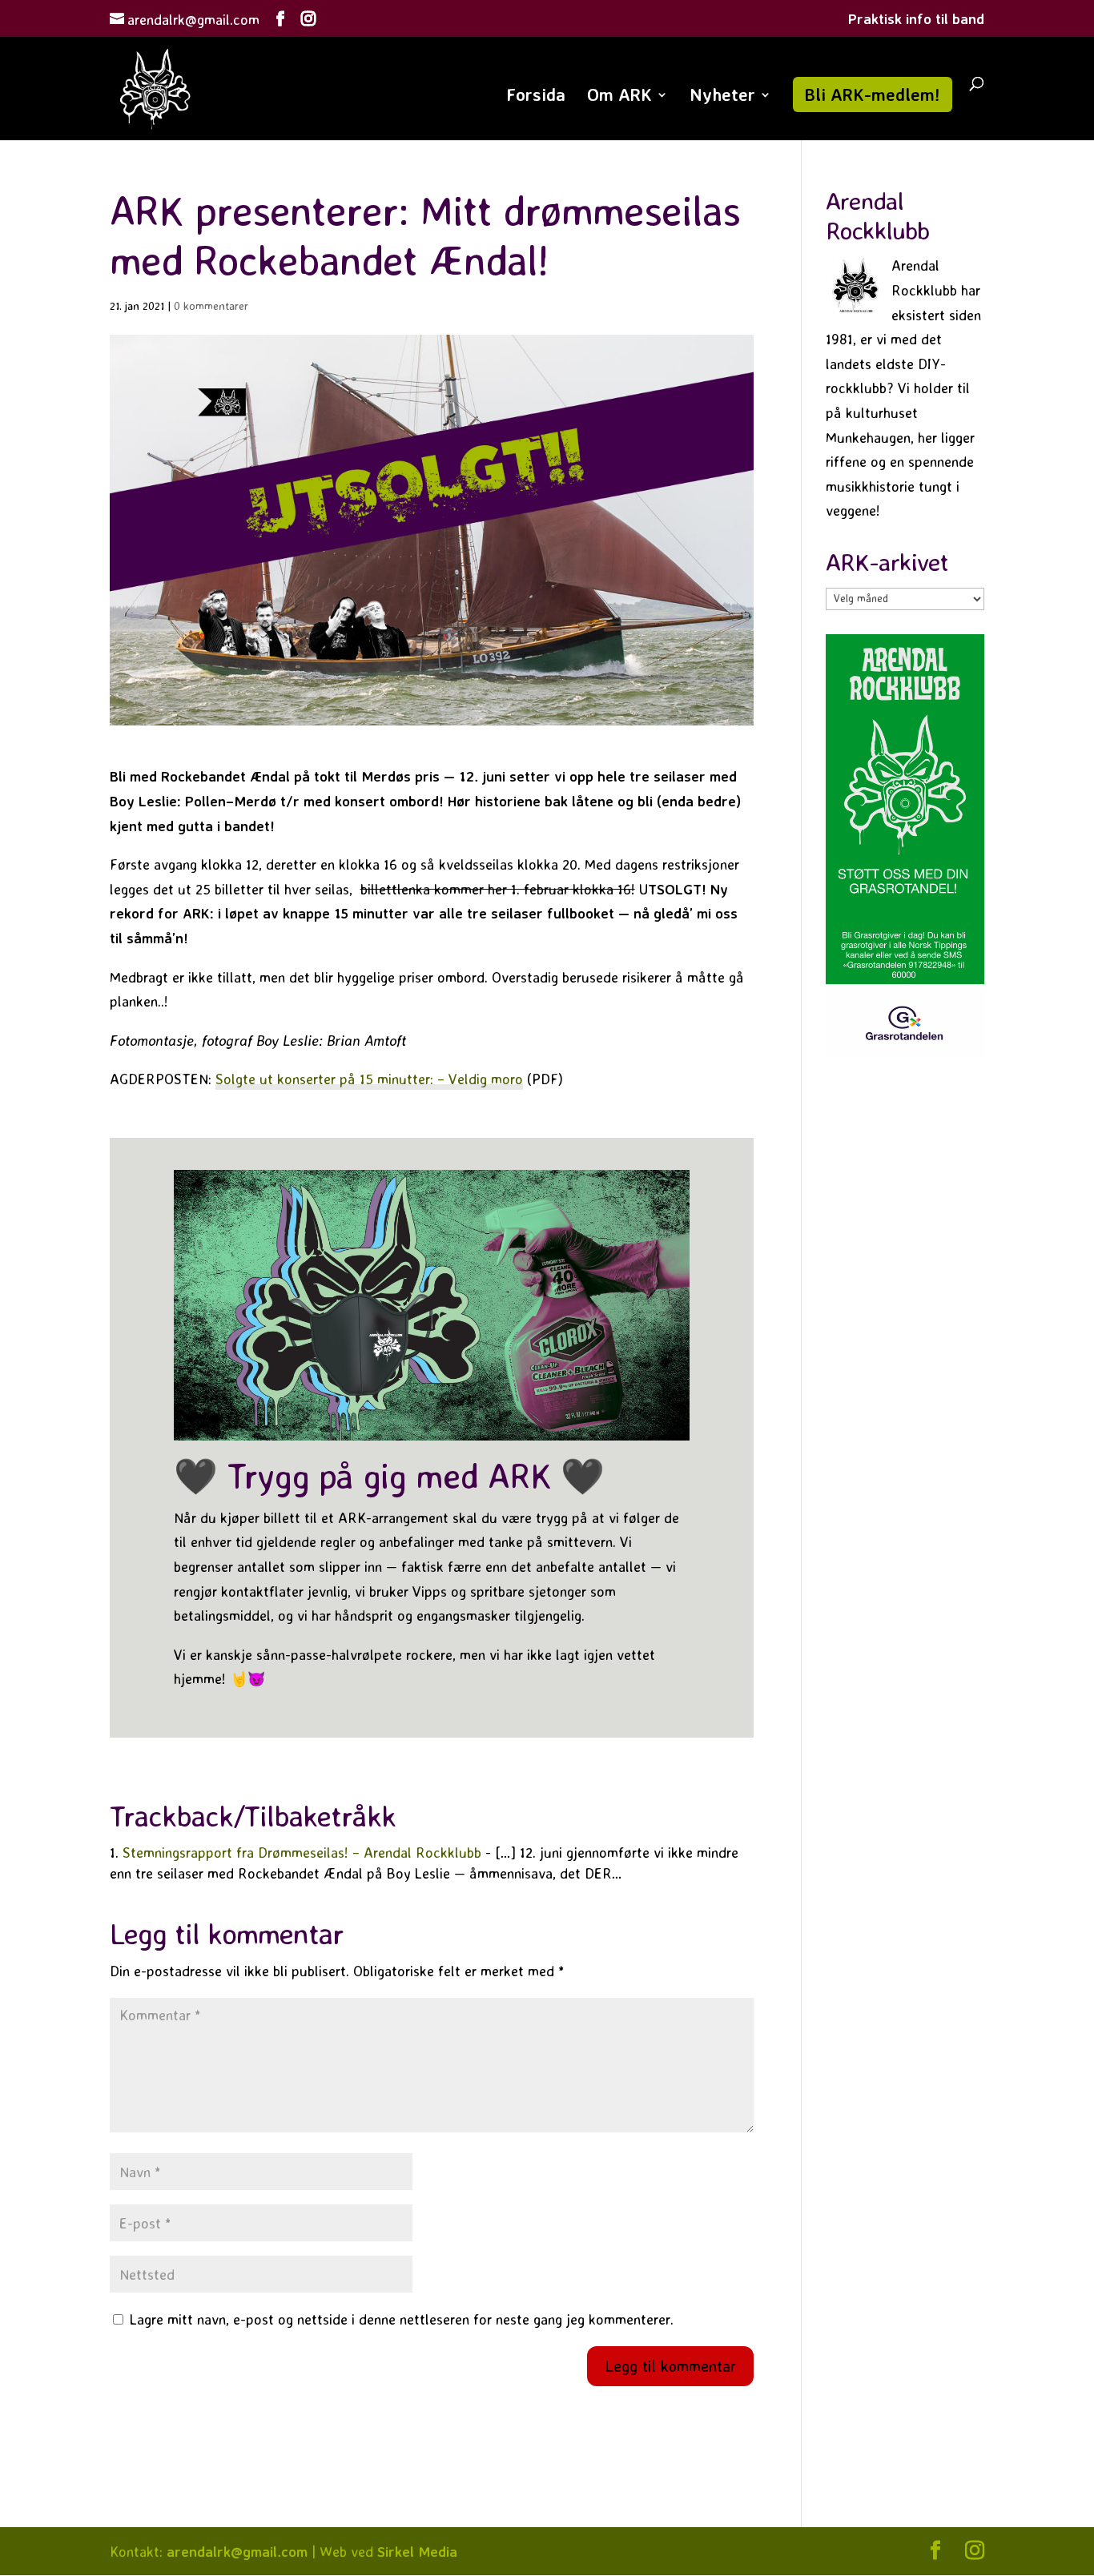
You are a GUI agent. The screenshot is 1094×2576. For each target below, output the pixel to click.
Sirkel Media (417, 2551)
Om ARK (619, 97)
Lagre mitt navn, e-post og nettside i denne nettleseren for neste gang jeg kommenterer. (402, 2319)
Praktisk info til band (916, 19)
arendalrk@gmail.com (237, 2551)
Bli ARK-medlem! (873, 94)
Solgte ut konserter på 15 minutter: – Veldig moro (369, 1079)
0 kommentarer (211, 305)
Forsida (536, 97)
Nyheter (722, 97)
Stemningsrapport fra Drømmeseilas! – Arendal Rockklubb (302, 1852)
